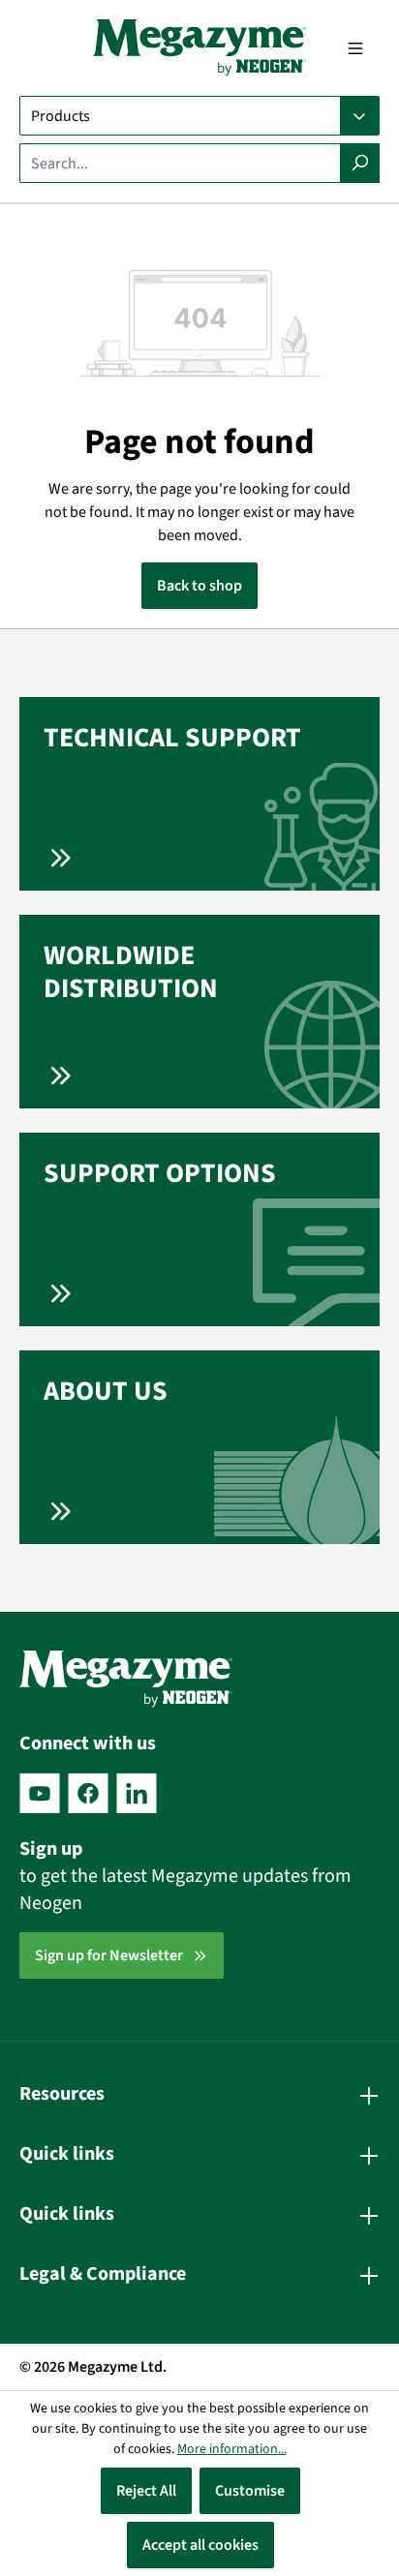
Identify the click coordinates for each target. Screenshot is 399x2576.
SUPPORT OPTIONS (160, 1173)
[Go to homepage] (199, 48)
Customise (250, 2491)
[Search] (360, 163)
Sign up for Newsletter (109, 1955)
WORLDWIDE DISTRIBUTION (131, 972)
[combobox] (180, 163)
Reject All (146, 2491)
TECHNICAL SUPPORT (172, 738)
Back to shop (199, 586)
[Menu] (355, 48)
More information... (232, 2449)
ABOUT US (106, 1391)
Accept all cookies (200, 2545)
